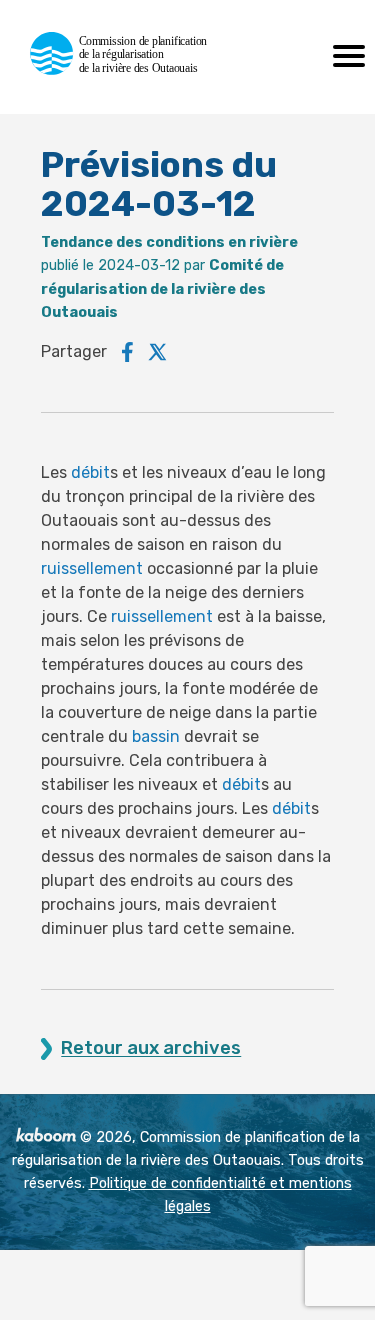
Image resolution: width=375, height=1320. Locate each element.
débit (90, 472)
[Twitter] (158, 352)
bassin (156, 736)
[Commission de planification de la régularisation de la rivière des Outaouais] (127, 69)
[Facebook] (127, 352)
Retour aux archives (151, 1048)
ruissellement (92, 568)
